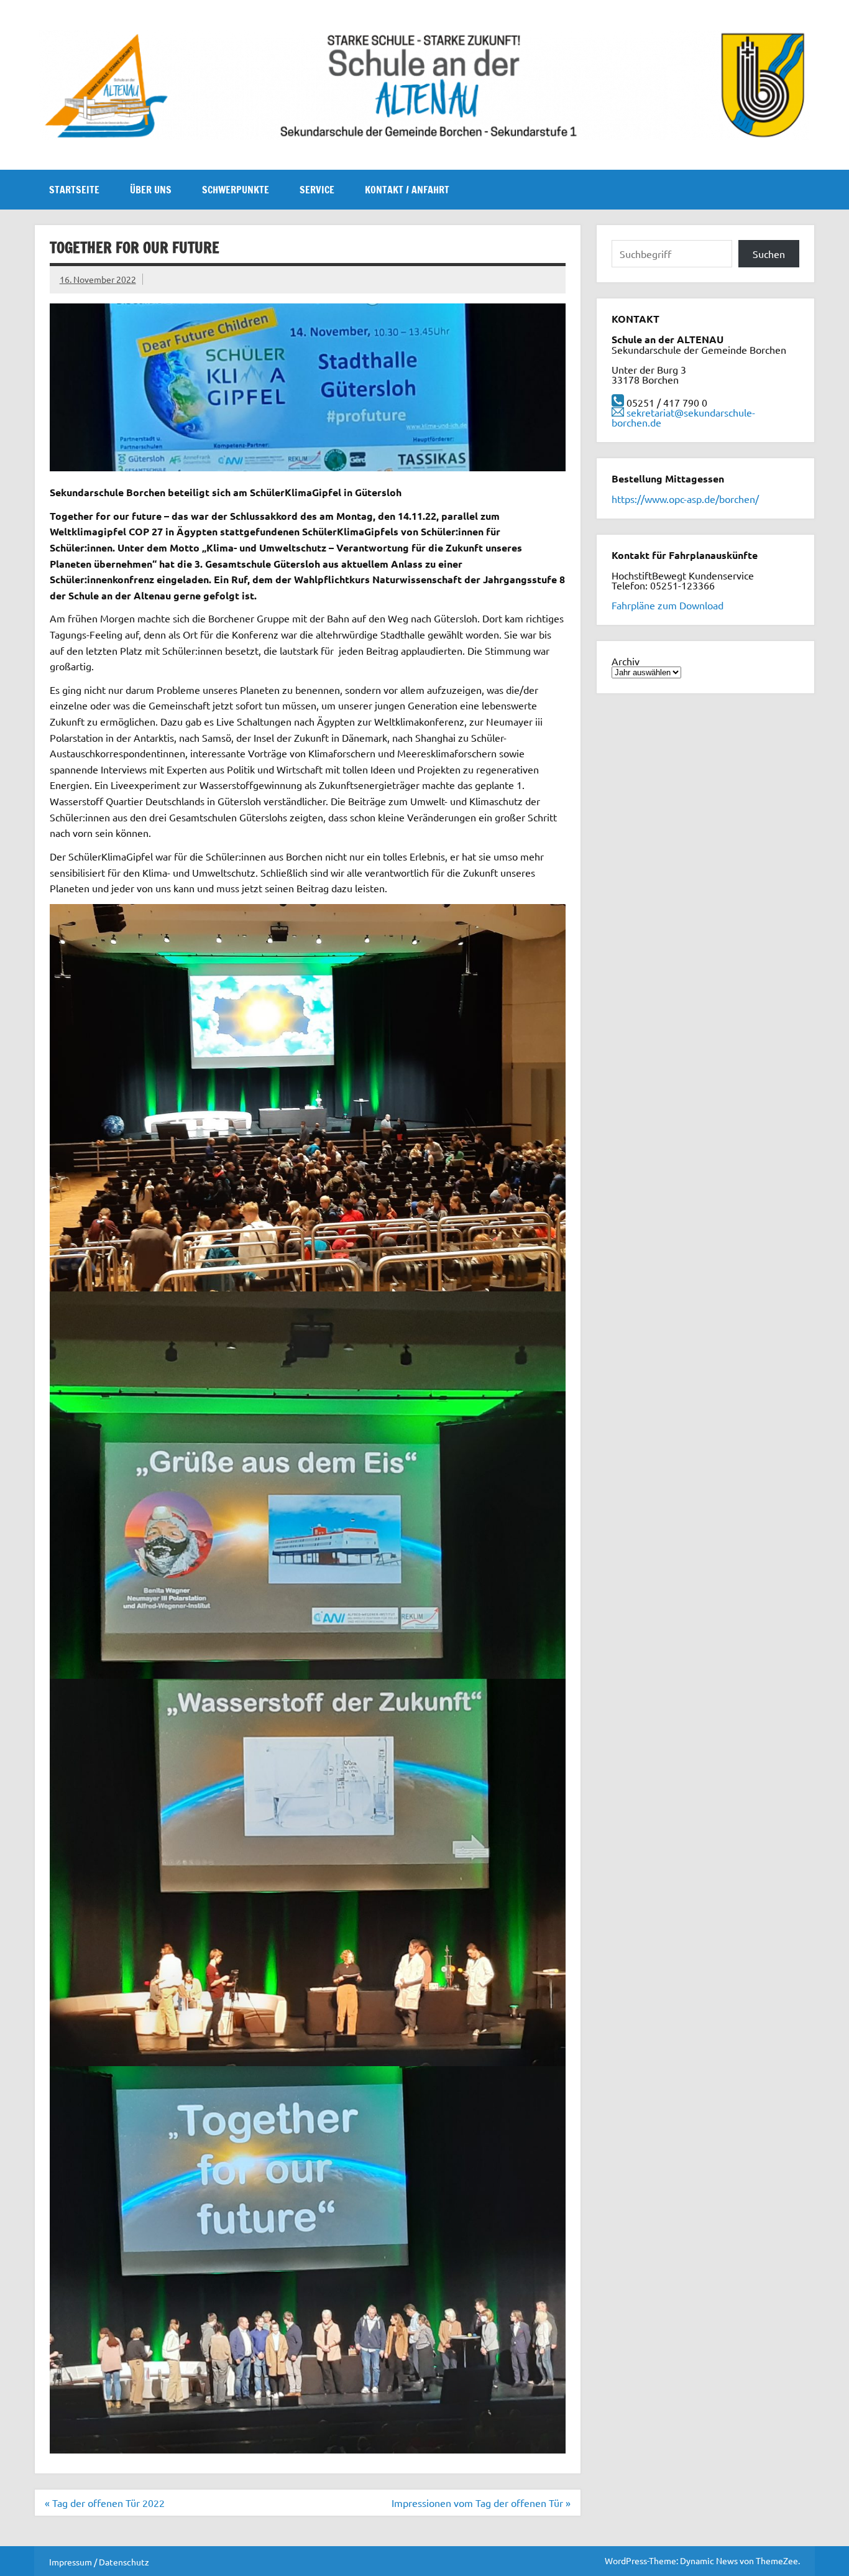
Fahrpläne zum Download (668, 605)
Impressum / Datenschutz (99, 2562)
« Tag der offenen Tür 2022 (105, 2503)
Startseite (74, 190)
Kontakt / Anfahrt (407, 190)
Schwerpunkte (236, 190)
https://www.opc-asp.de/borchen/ (685, 499)
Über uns (151, 190)
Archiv (626, 661)
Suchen (769, 254)
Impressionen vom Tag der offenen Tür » (481, 2503)
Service (317, 190)
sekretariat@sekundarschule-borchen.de (683, 417)
